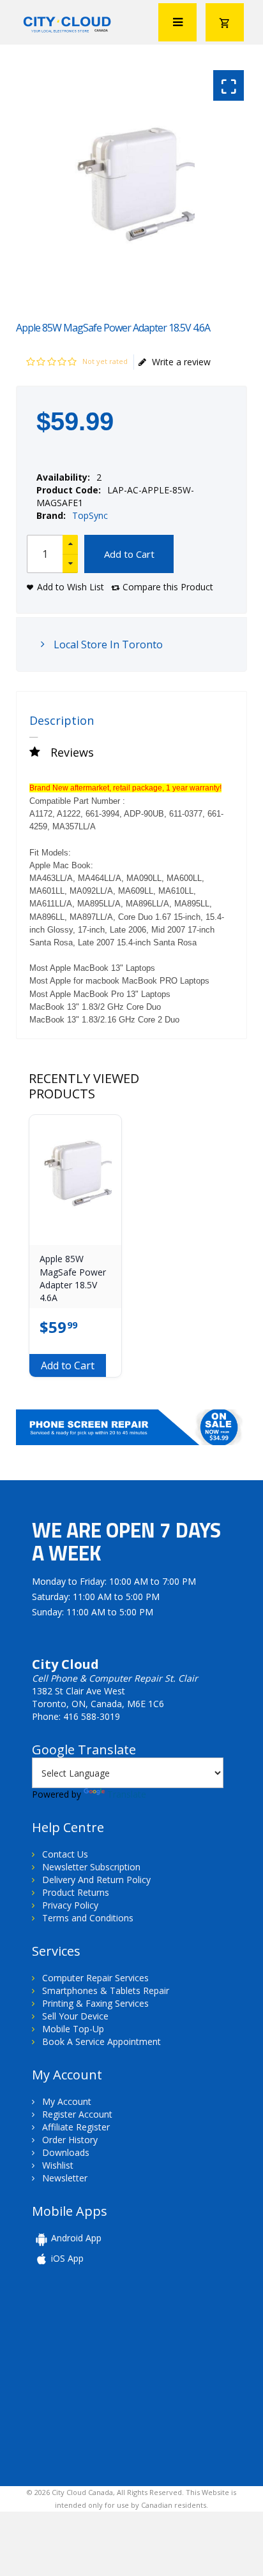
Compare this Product (168, 587)
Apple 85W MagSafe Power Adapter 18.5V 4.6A (73, 1278)
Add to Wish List (71, 587)
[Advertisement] (120, 2375)
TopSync (90, 515)
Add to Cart (129, 554)
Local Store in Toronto (107, 644)
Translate (127, 1794)
